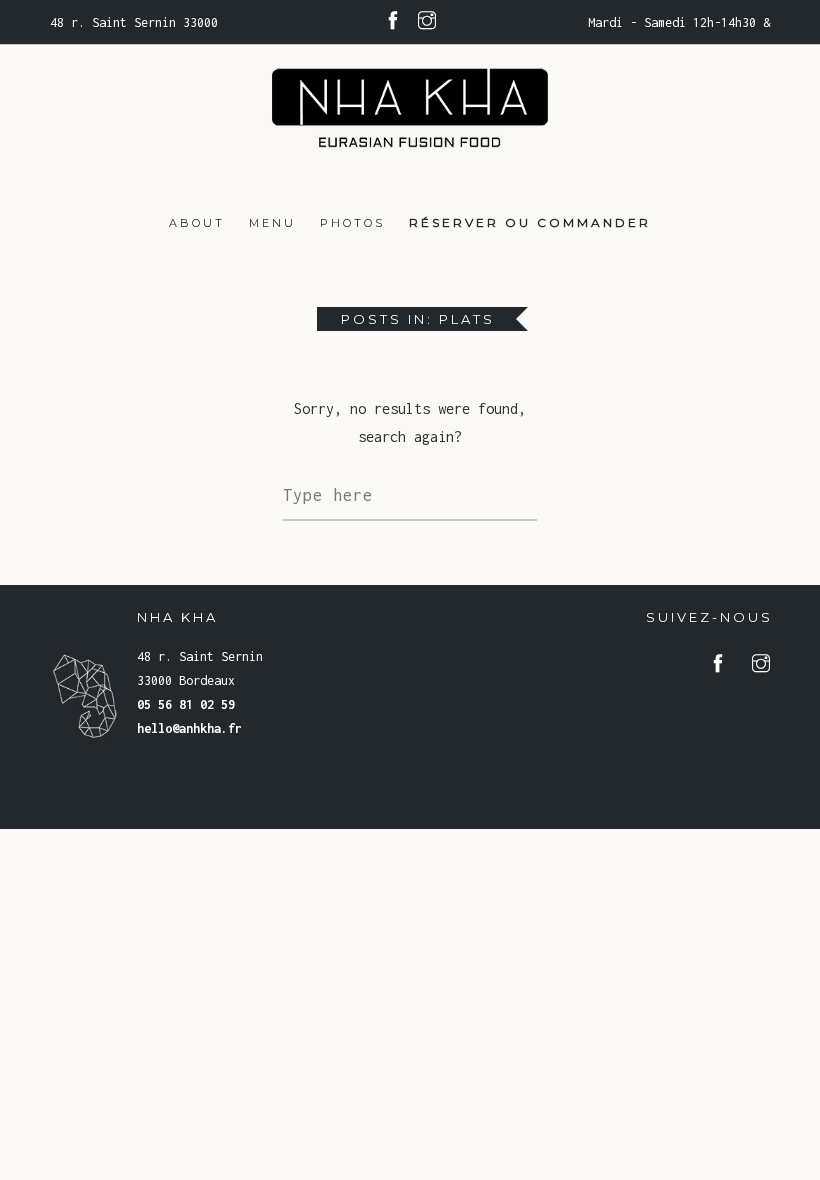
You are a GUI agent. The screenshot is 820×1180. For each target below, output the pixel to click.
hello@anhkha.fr (189, 728)
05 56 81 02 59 (186, 704)
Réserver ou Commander (530, 222)
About (197, 223)
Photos (352, 223)
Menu (272, 223)
